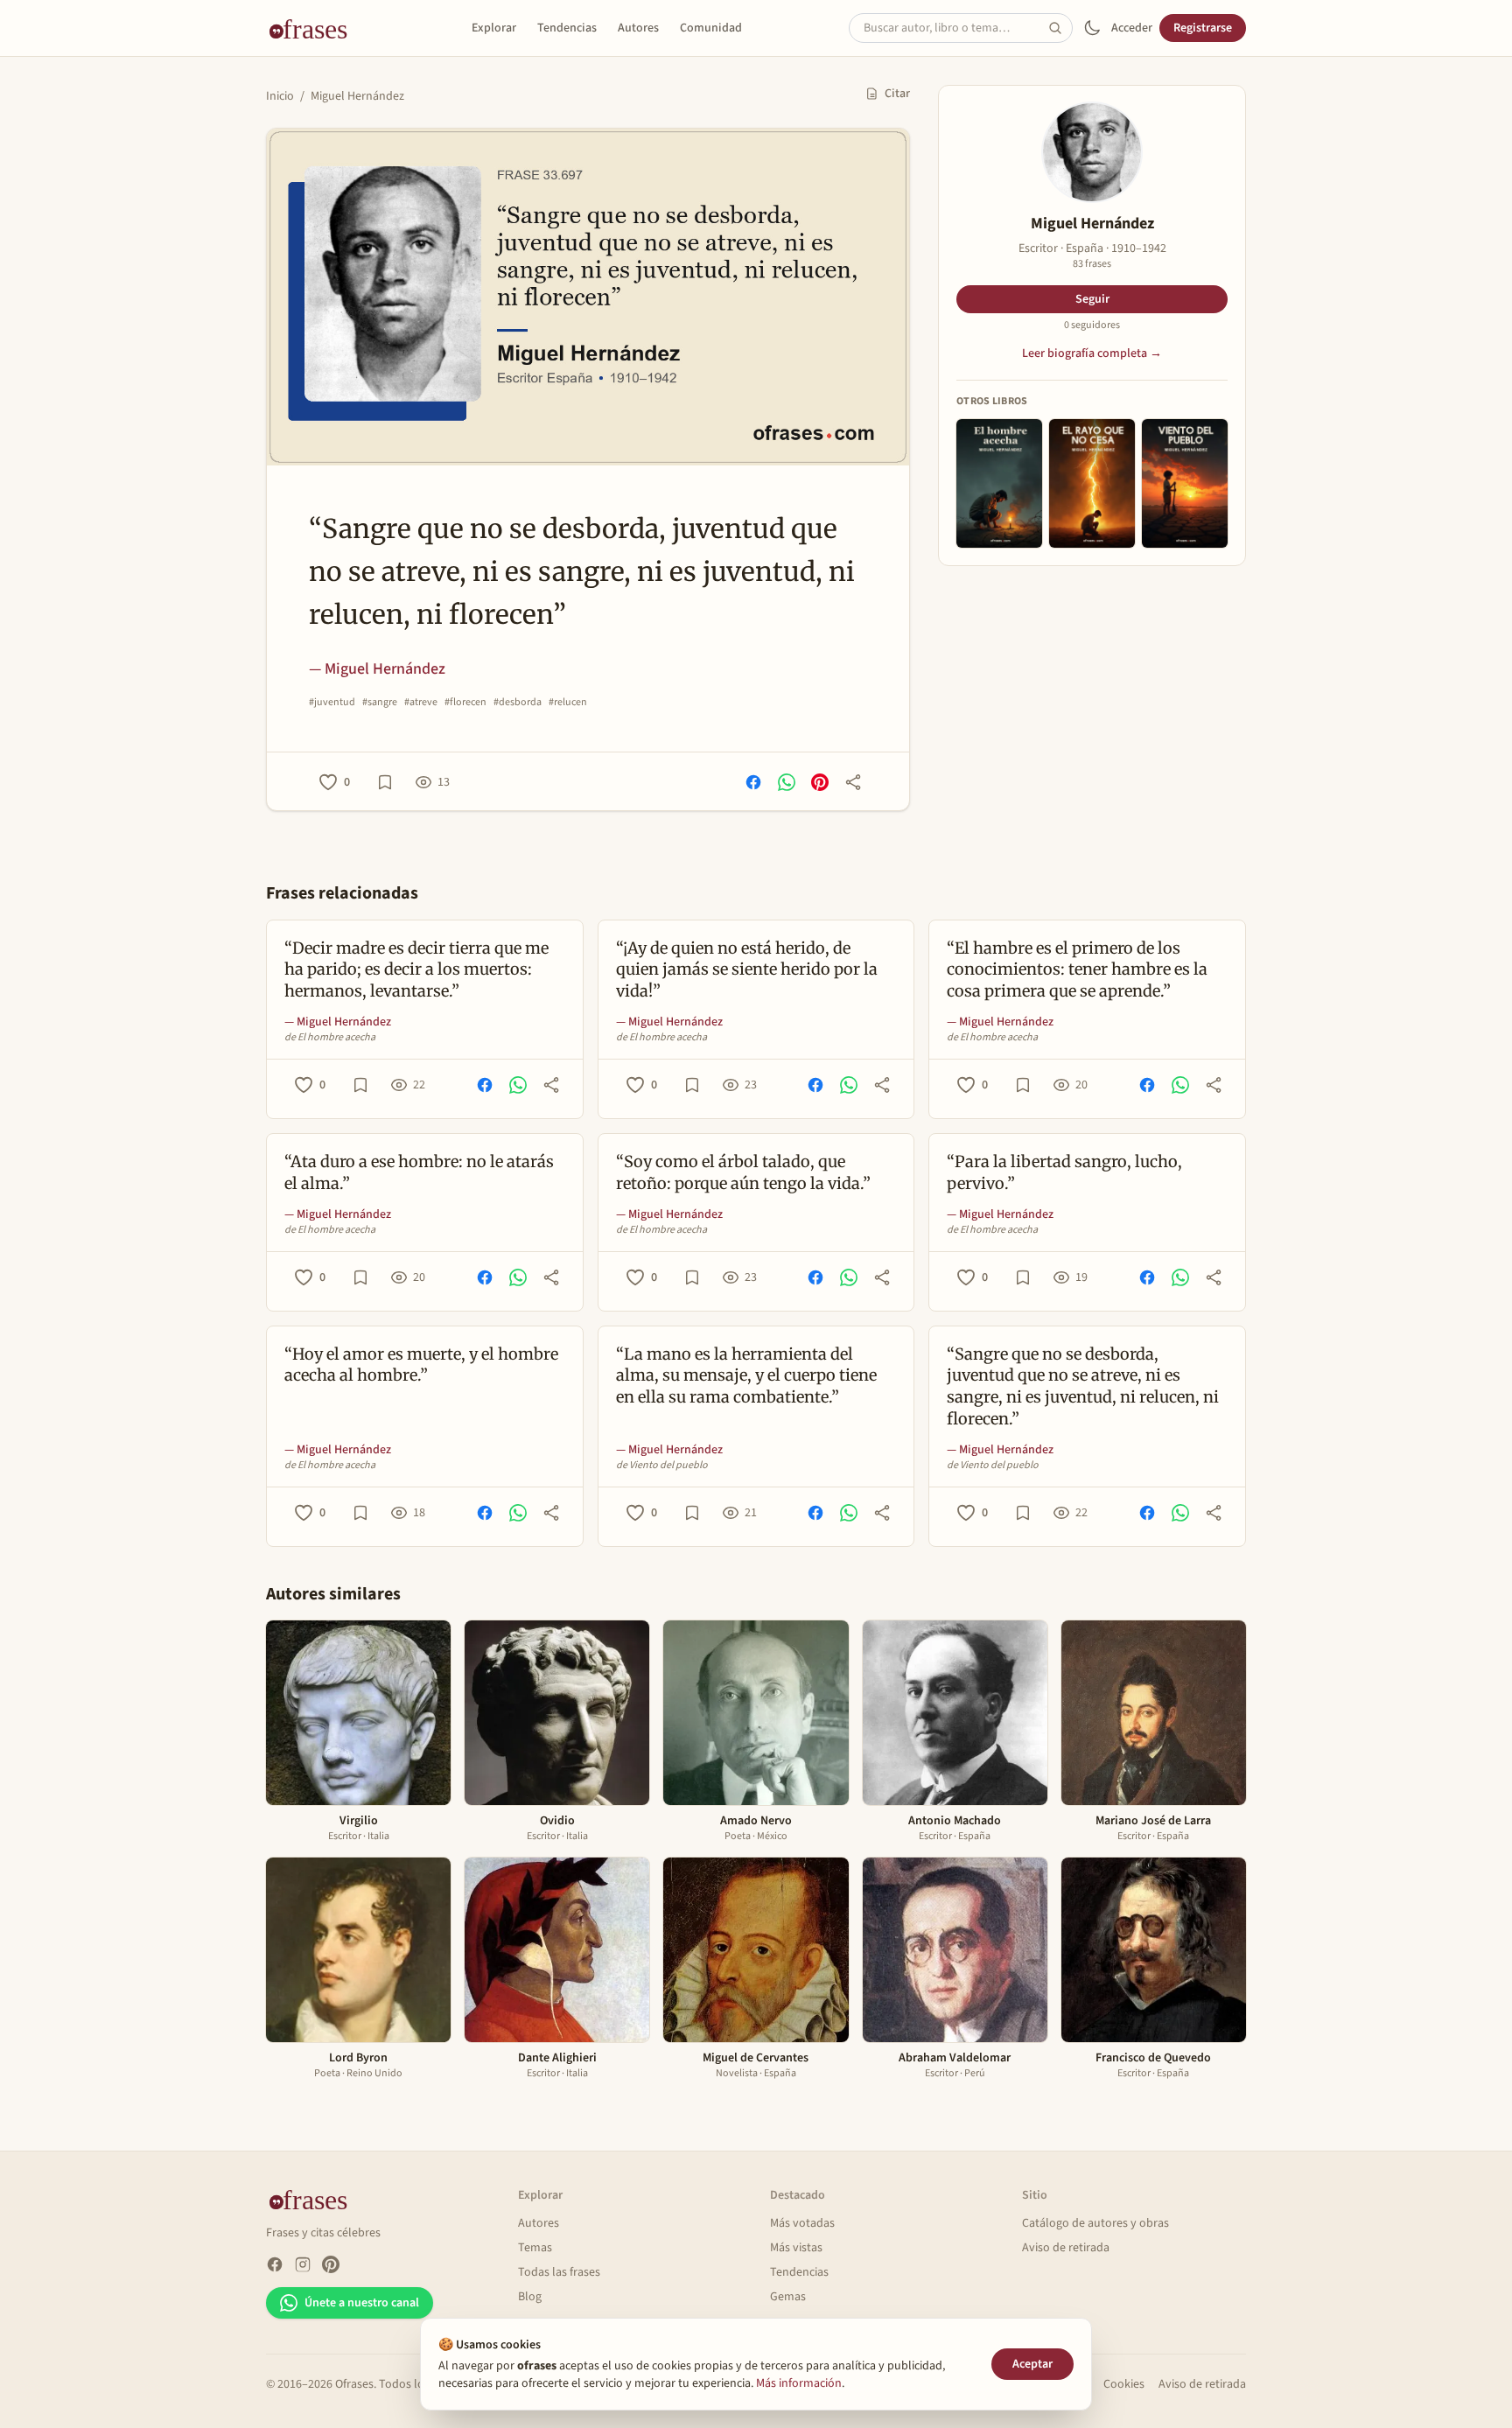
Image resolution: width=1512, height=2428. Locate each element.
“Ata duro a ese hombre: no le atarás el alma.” (419, 1172)
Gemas (788, 2297)
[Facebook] (275, 2264)
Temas (535, 2248)
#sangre (380, 703)
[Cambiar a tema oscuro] (1092, 28)
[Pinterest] (331, 2264)
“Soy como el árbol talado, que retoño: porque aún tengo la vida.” (743, 1172)
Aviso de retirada (1066, 2248)
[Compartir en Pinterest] (820, 782)
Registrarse (1203, 28)
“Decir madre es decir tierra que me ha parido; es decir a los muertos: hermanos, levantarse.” (416, 970)
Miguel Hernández (357, 96)
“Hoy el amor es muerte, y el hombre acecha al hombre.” (421, 1365)
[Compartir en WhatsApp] (787, 782)
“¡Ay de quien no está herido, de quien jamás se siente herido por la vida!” (747, 970)
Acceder (1132, 28)
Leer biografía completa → (1092, 353)
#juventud (332, 703)
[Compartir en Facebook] (753, 782)
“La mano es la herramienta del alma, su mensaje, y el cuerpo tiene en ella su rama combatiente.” (746, 1376)
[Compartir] (853, 782)
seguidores (1092, 325)
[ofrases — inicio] (315, 28)
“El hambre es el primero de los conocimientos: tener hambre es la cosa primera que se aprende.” (1077, 970)
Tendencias (567, 28)
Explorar (494, 28)
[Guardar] (385, 782)
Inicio (280, 96)
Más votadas (802, 2223)
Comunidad (711, 28)
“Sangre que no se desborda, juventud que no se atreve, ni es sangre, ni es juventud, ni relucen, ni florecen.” (1083, 1386)
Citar (897, 94)
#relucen (568, 703)
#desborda (518, 703)
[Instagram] (303, 2264)
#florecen (465, 703)
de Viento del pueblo (662, 1466)
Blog (530, 2297)
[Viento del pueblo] (1185, 483)
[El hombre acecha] (999, 483)
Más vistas (796, 2248)
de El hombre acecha (330, 1038)
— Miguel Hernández (377, 669)
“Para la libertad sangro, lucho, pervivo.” (1064, 1172)
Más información (799, 2383)
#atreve (421, 703)
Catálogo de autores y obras (1095, 2223)
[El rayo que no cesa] (1092, 483)
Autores (638, 28)
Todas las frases (559, 2272)
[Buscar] (1060, 28)
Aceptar (1032, 2364)
